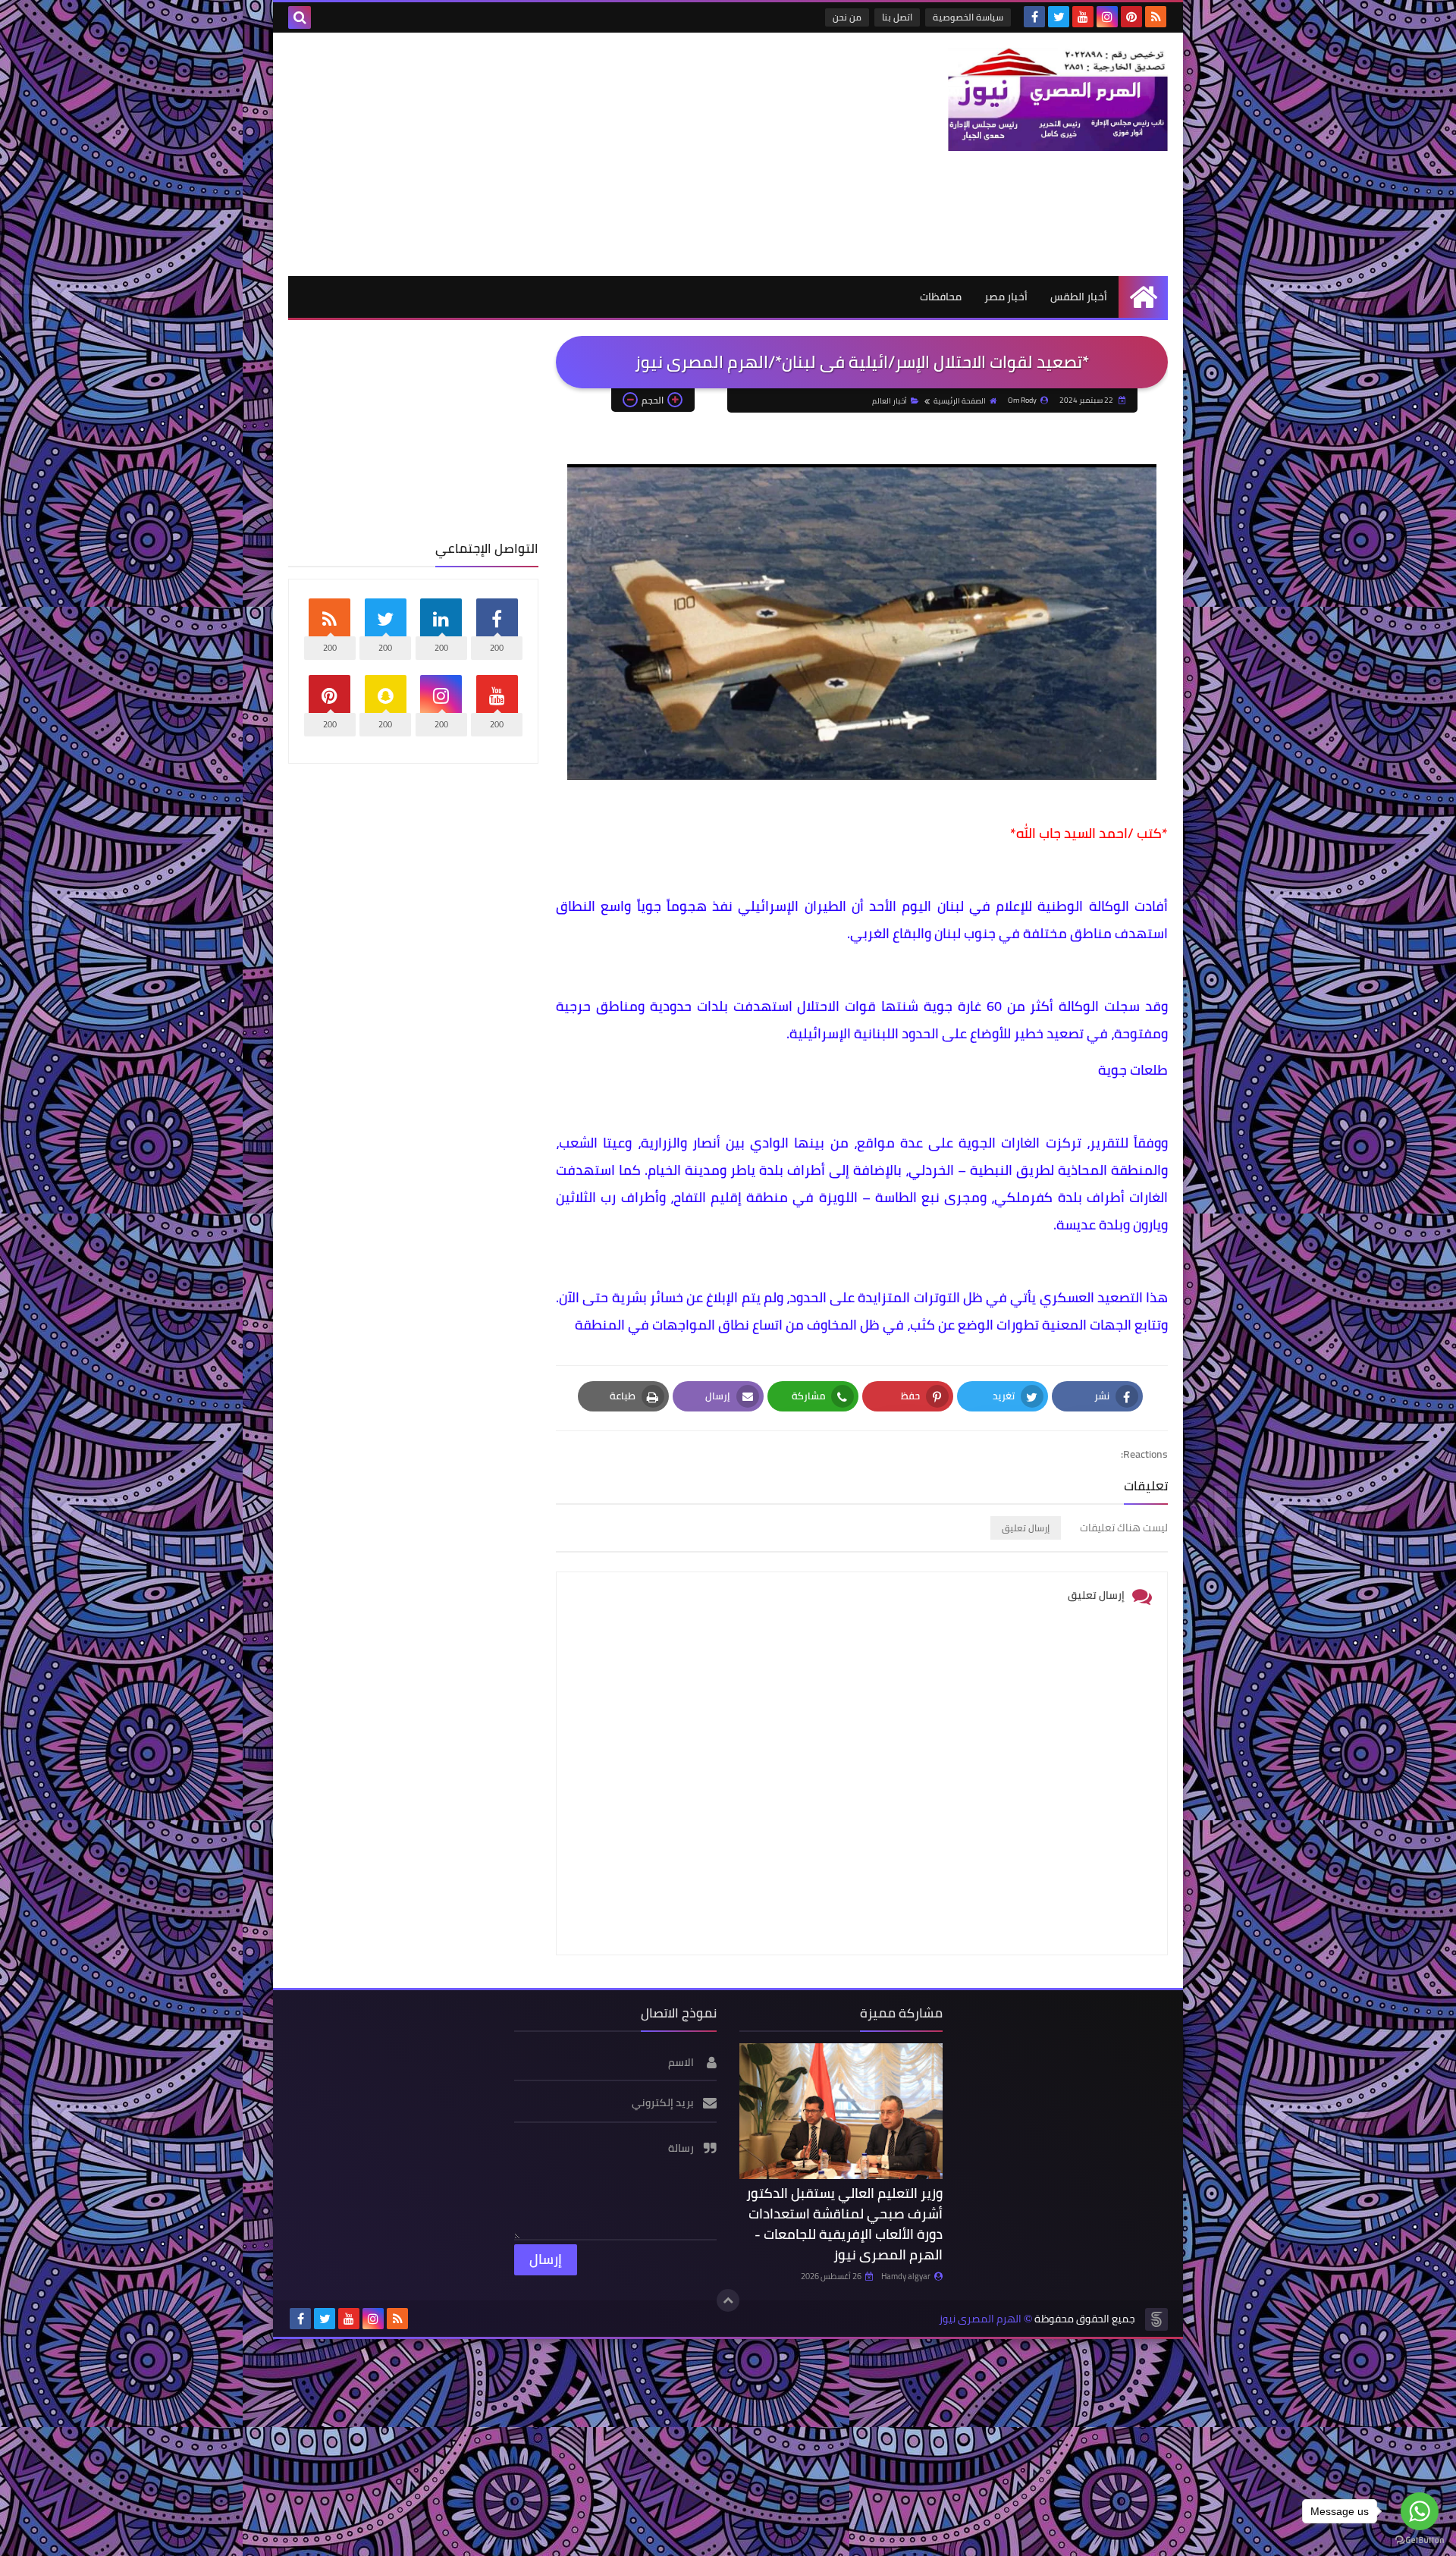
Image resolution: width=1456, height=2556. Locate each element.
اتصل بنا (897, 17)
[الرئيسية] (1143, 297)
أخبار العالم (890, 401)
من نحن (847, 17)
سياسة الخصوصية (968, 17)
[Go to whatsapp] (1420, 2511)
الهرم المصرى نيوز (980, 2319)
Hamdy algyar (906, 2276)
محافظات (941, 297)
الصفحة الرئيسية (960, 401)
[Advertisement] (564, 154)
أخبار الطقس (1079, 297)
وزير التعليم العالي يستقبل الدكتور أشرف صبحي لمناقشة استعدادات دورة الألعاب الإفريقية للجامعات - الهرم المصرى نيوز (844, 2224)
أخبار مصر (1006, 297)
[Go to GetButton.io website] (1420, 2540)
